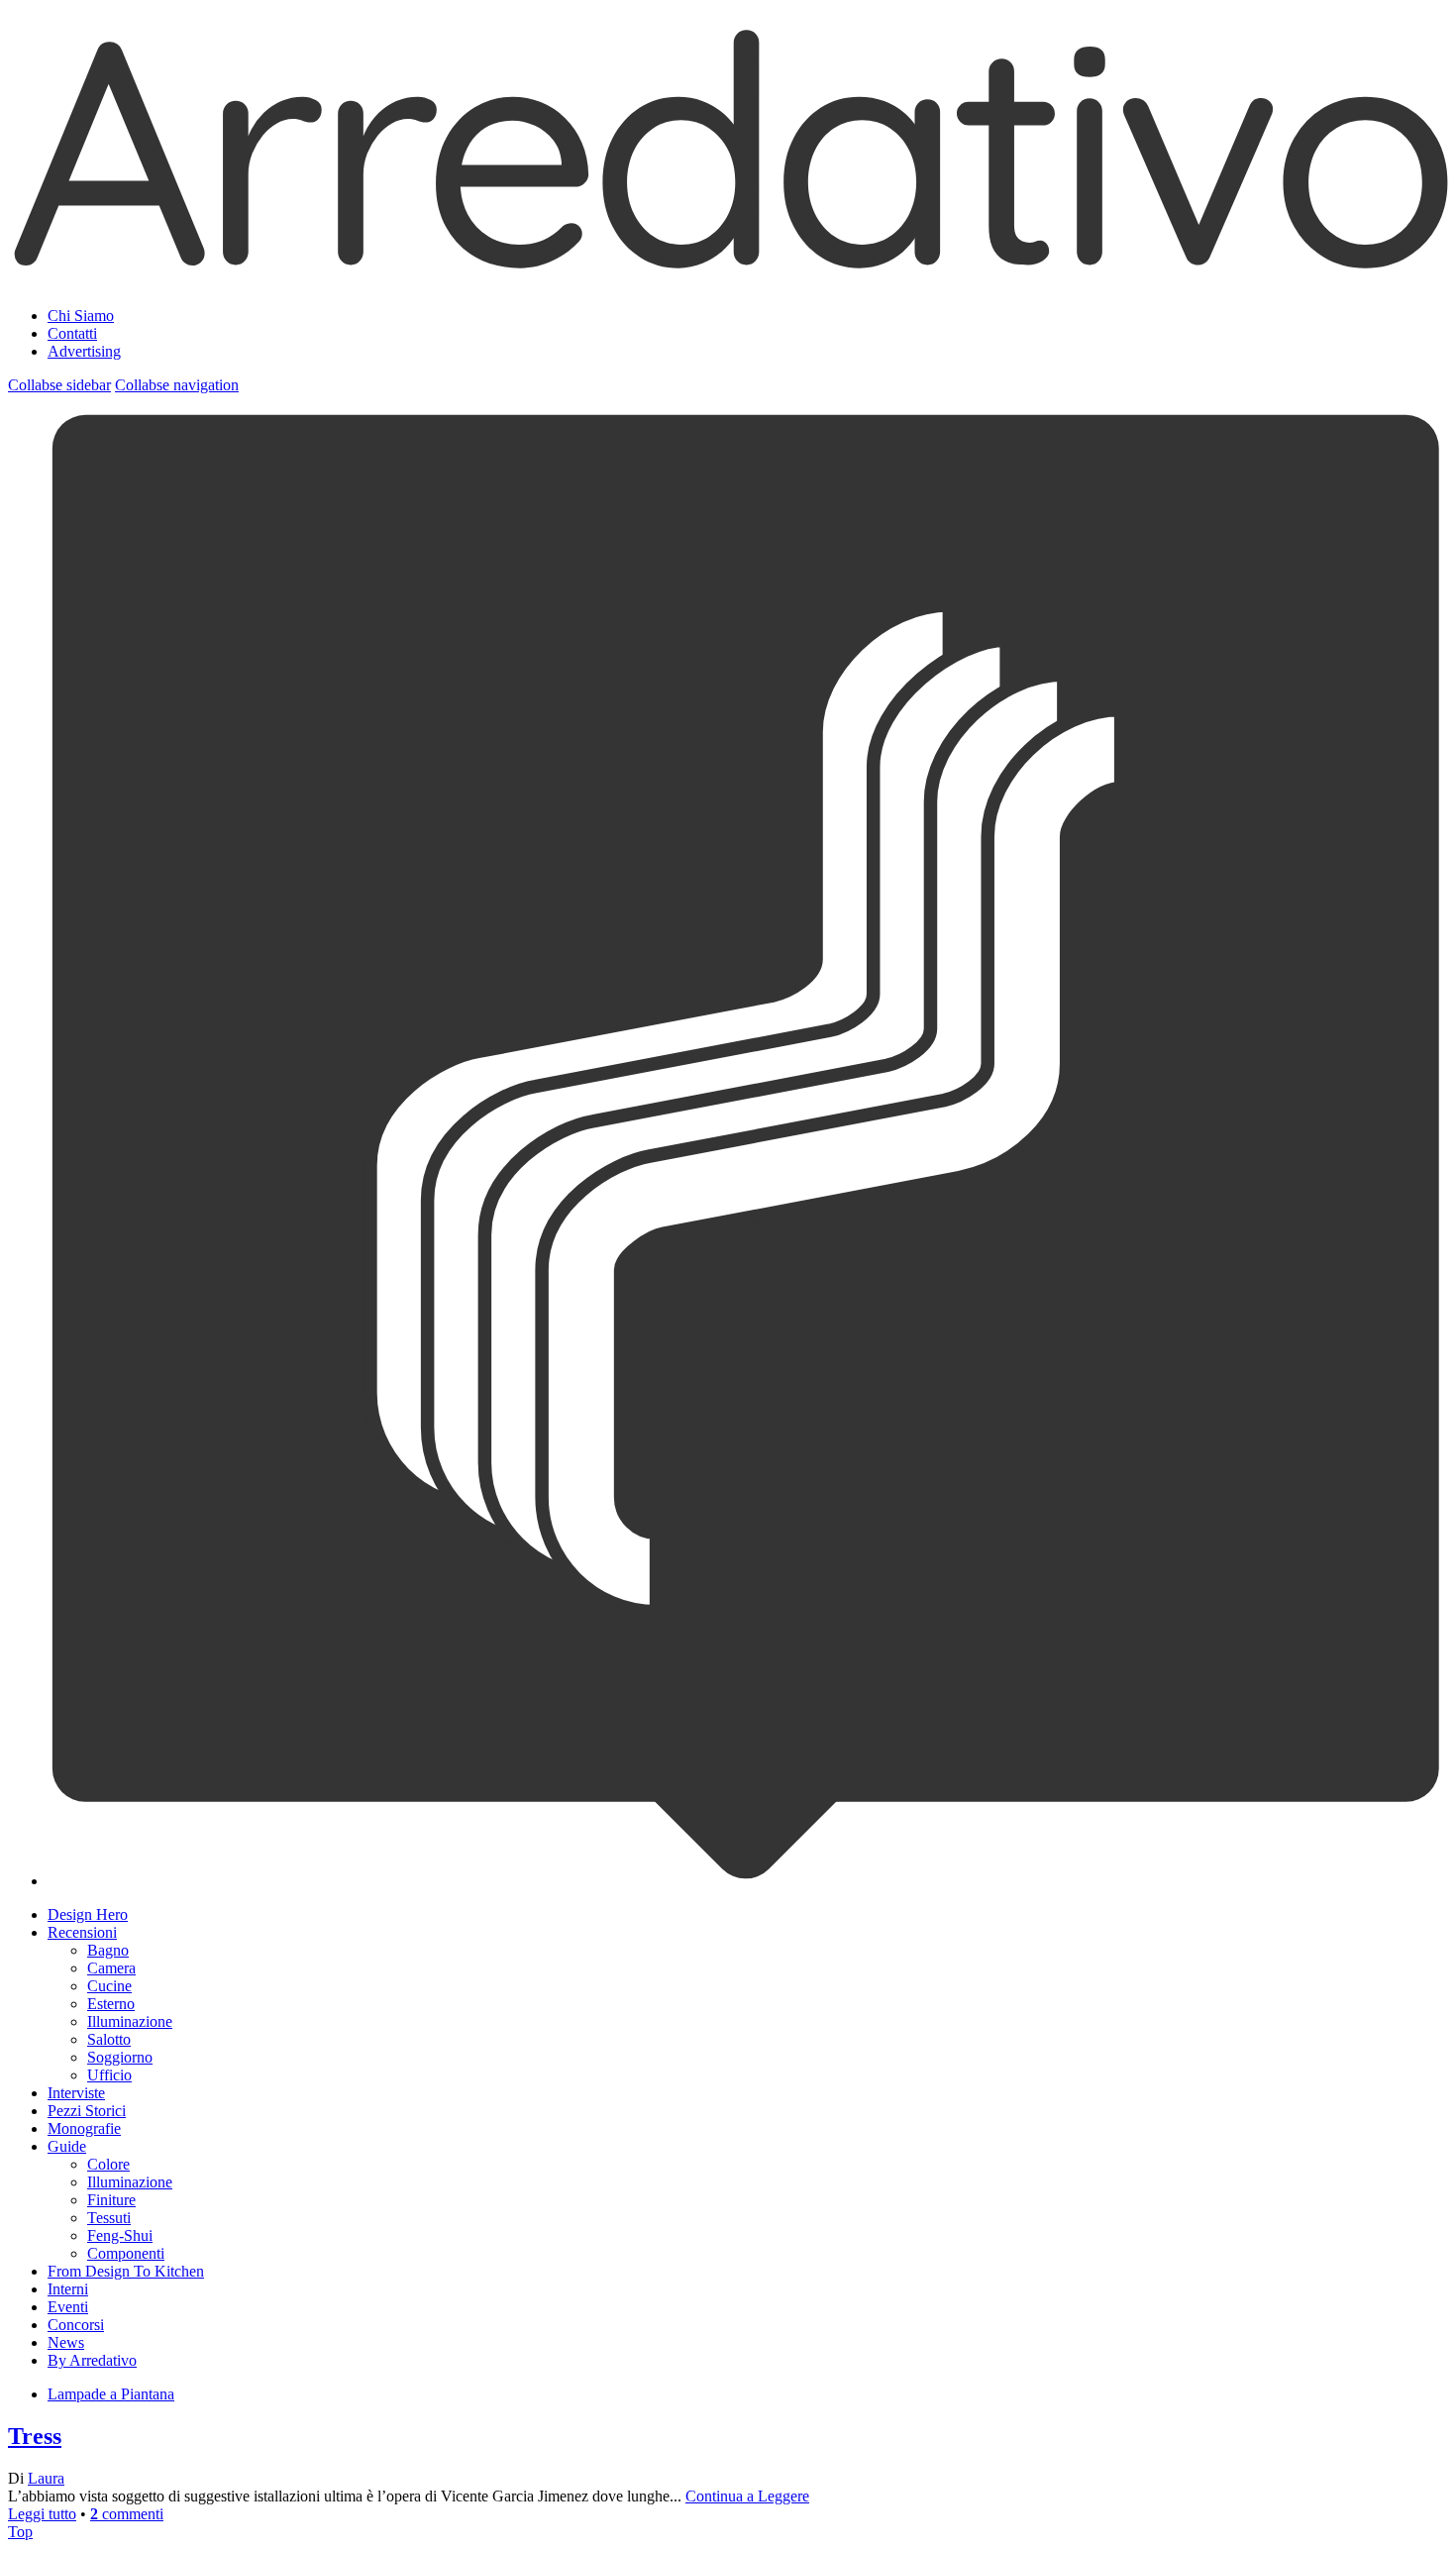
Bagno (108, 1950)
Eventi (68, 2307)
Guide (67, 2146)
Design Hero (88, 1914)
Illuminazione (130, 2021)
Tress (35, 2436)
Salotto (109, 2039)
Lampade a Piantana (111, 2394)
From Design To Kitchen (126, 2271)
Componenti (126, 2253)
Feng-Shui (120, 2235)
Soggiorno (120, 2057)
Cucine (109, 1986)
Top (20, 2532)
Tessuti (109, 2218)
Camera (111, 1968)
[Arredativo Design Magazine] (728, 266)
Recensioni (82, 1932)
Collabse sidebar (59, 385)
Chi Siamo (81, 316)
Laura (46, 2478)
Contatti (72, 333)
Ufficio (109, 2075)
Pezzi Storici (87, 2111)
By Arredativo (92, 2360)
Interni (68, 2289)
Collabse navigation (177, 385)
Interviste (76, 2093)
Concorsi (76, 2325)
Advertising (84, 351)
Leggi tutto (42, 2514)
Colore (108, 2164)
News (66, 2342)
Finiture (111, 2200)
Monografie (84, 2128)
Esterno (111, 2004)
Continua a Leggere (747, 2496)
